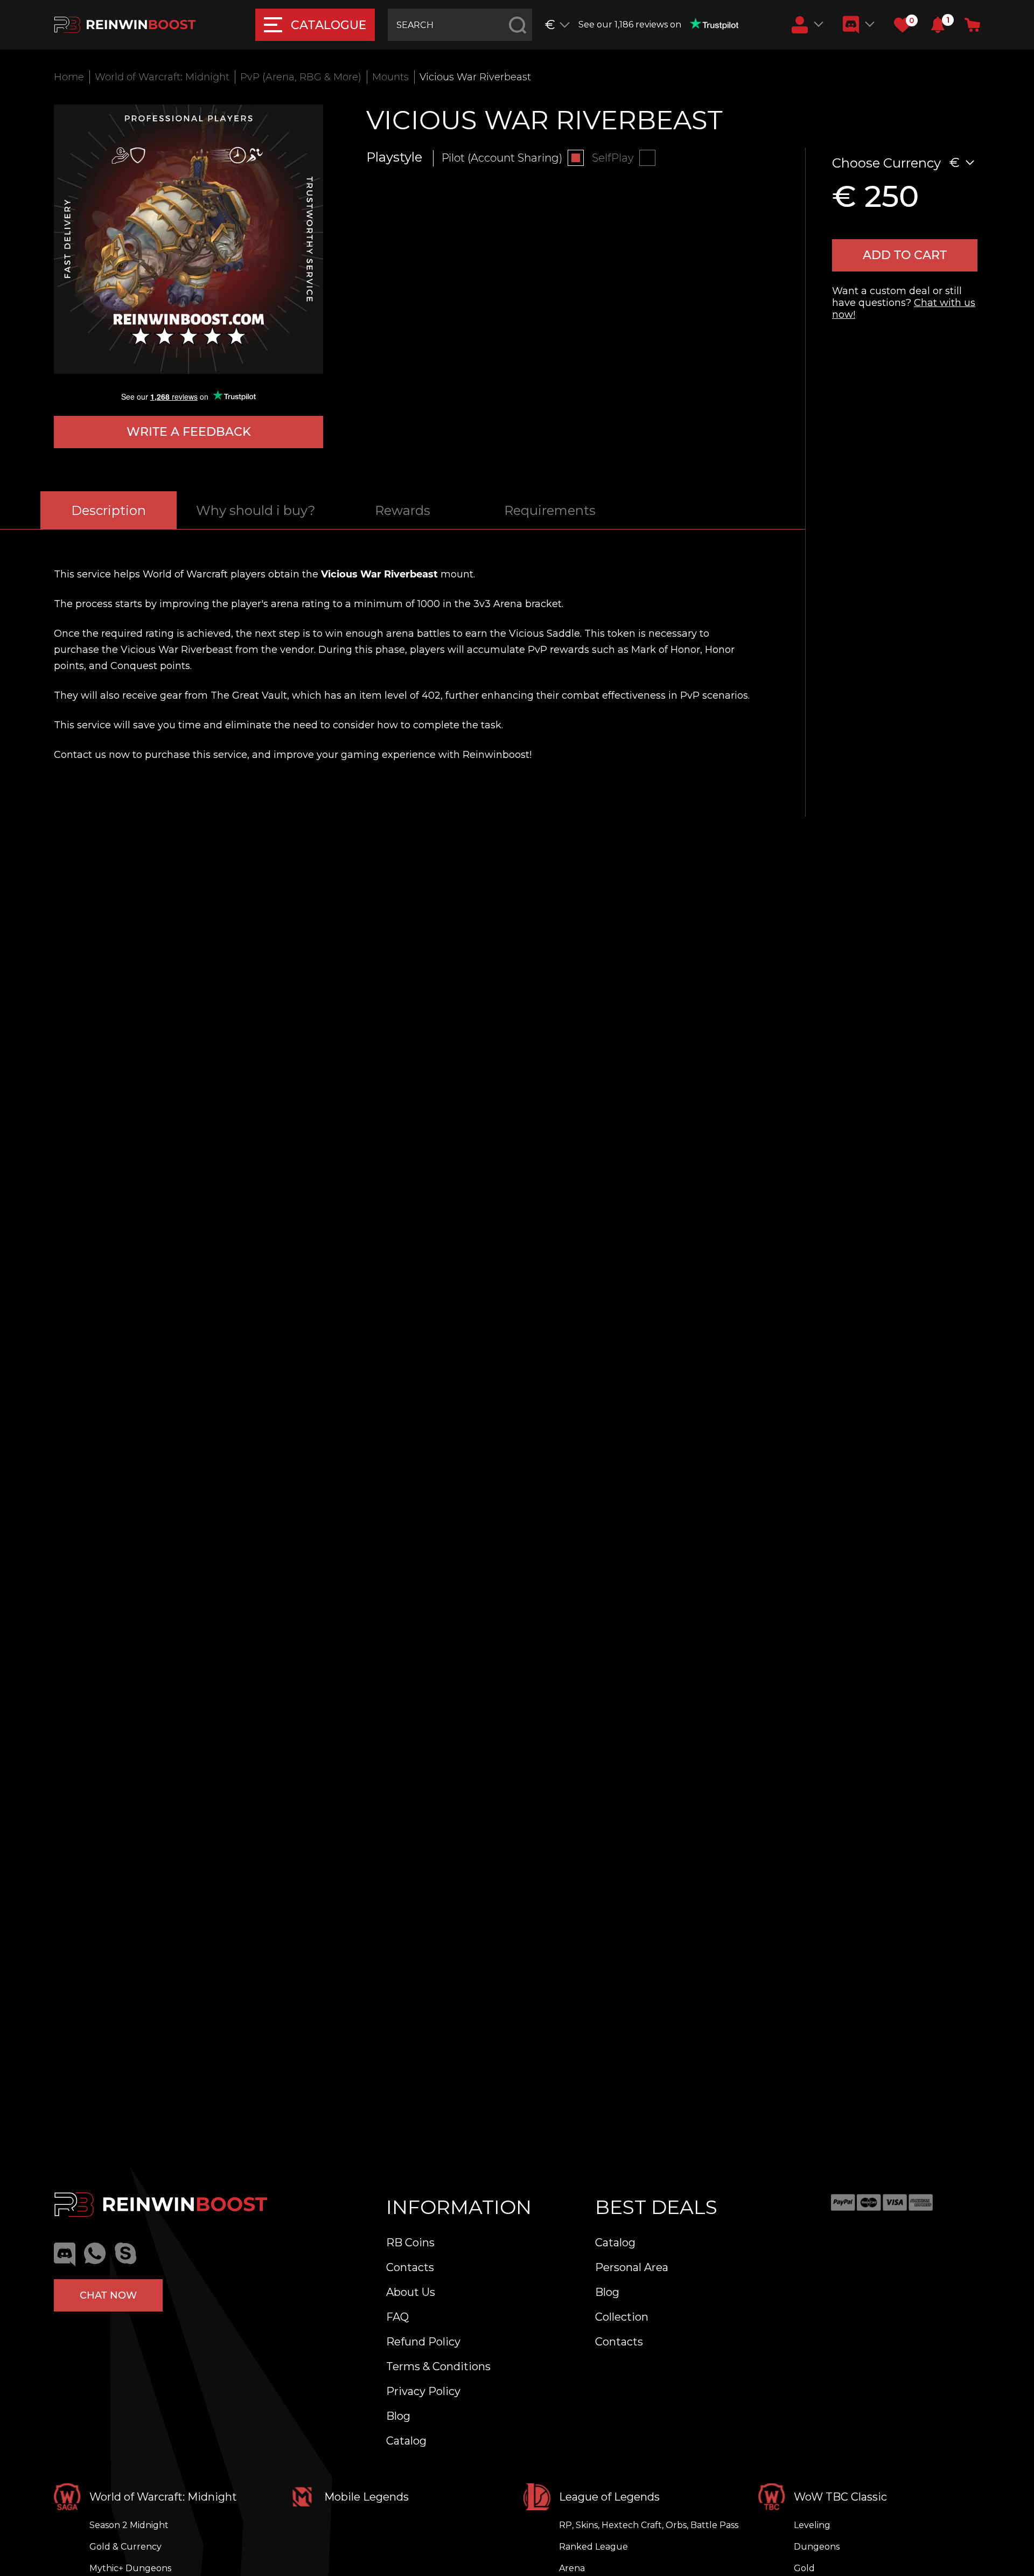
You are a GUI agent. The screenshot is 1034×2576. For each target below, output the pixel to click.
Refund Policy (423, 2342)
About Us (411, 2292)
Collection (622, 2317)
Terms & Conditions (438, 2366)
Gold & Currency (125, 2547)
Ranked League (593, 2547)
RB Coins (410, 2243)
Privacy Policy (423, 2391)
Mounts (390, 77)
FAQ (397, 2317)
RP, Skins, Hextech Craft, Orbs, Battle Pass (649, 2525)
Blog (398, 2416)
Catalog (406, 2441)
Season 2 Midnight (129, 2525)
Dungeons (817, 2547)
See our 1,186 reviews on (630, 25)
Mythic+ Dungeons (130, 2568)
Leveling (812, 2525)
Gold (804, 2568)
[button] (938, 25)
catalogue (329, 25)
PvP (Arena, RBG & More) (301, 77)
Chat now (108, 2295)
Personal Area (632, 2267)
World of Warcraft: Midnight (162, 77)
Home (69, 77)
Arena (572, 2568)
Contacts (410, 2267)
